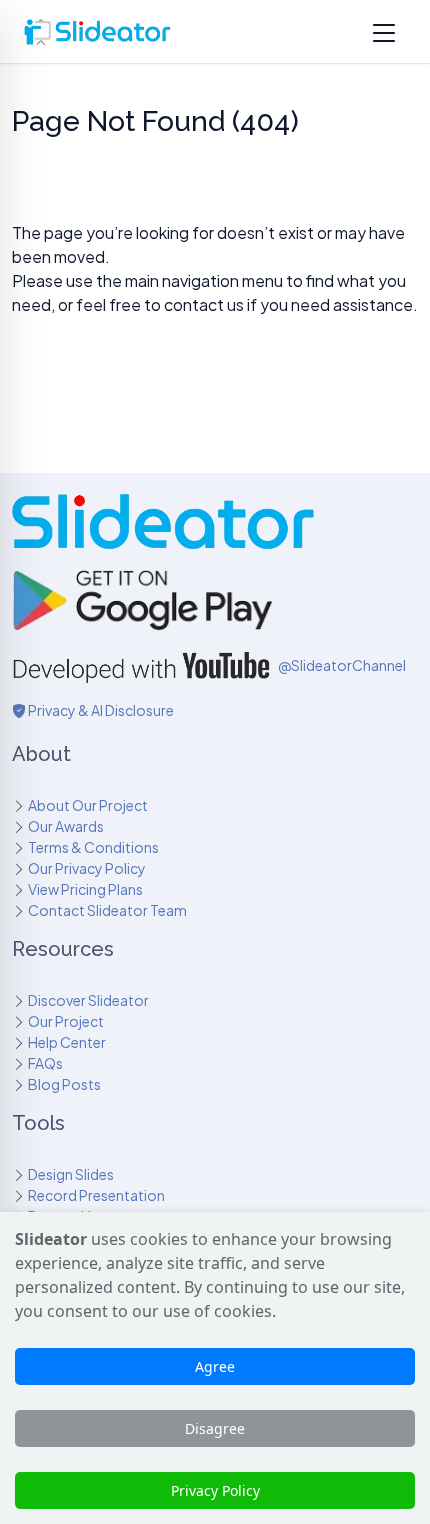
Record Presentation (96, 1195)
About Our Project (88, 805)
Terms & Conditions (93, 847)
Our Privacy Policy (87, 868)
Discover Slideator (88, 1000)
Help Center (67, 1042)
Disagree (215, 1428)
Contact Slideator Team (107, 910)
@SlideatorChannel (342, 665)
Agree (215, 1366)
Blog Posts (64, 1084)
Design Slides (71, 1174)
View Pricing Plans (85, 889)
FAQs (45, 1063)
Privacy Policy (215, 1490)
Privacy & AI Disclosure (100, 710)
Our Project (66, 1021)
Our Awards (66, 826)
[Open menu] (384, 32)
